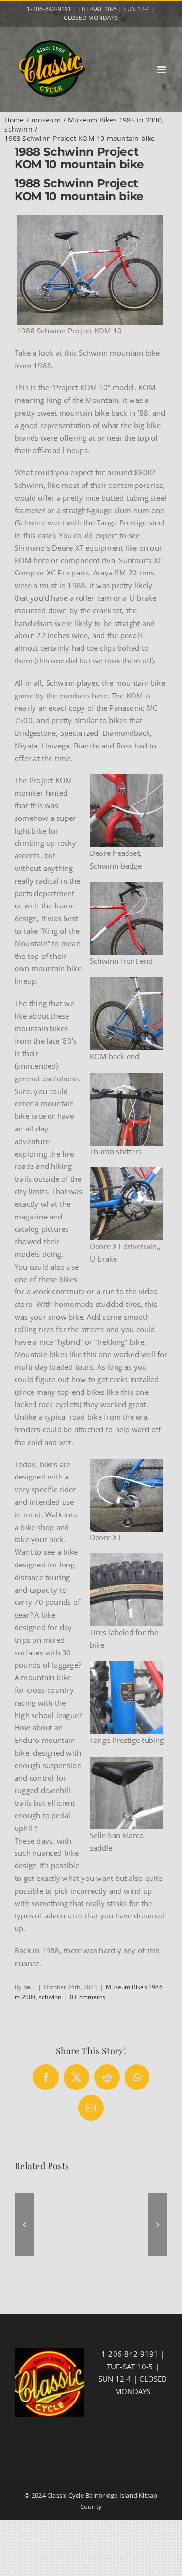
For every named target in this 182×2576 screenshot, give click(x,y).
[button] (24, 2224)
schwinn (50, 1997)
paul (29, 1987)
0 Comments (88, 1997)
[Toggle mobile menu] (162, 70)
